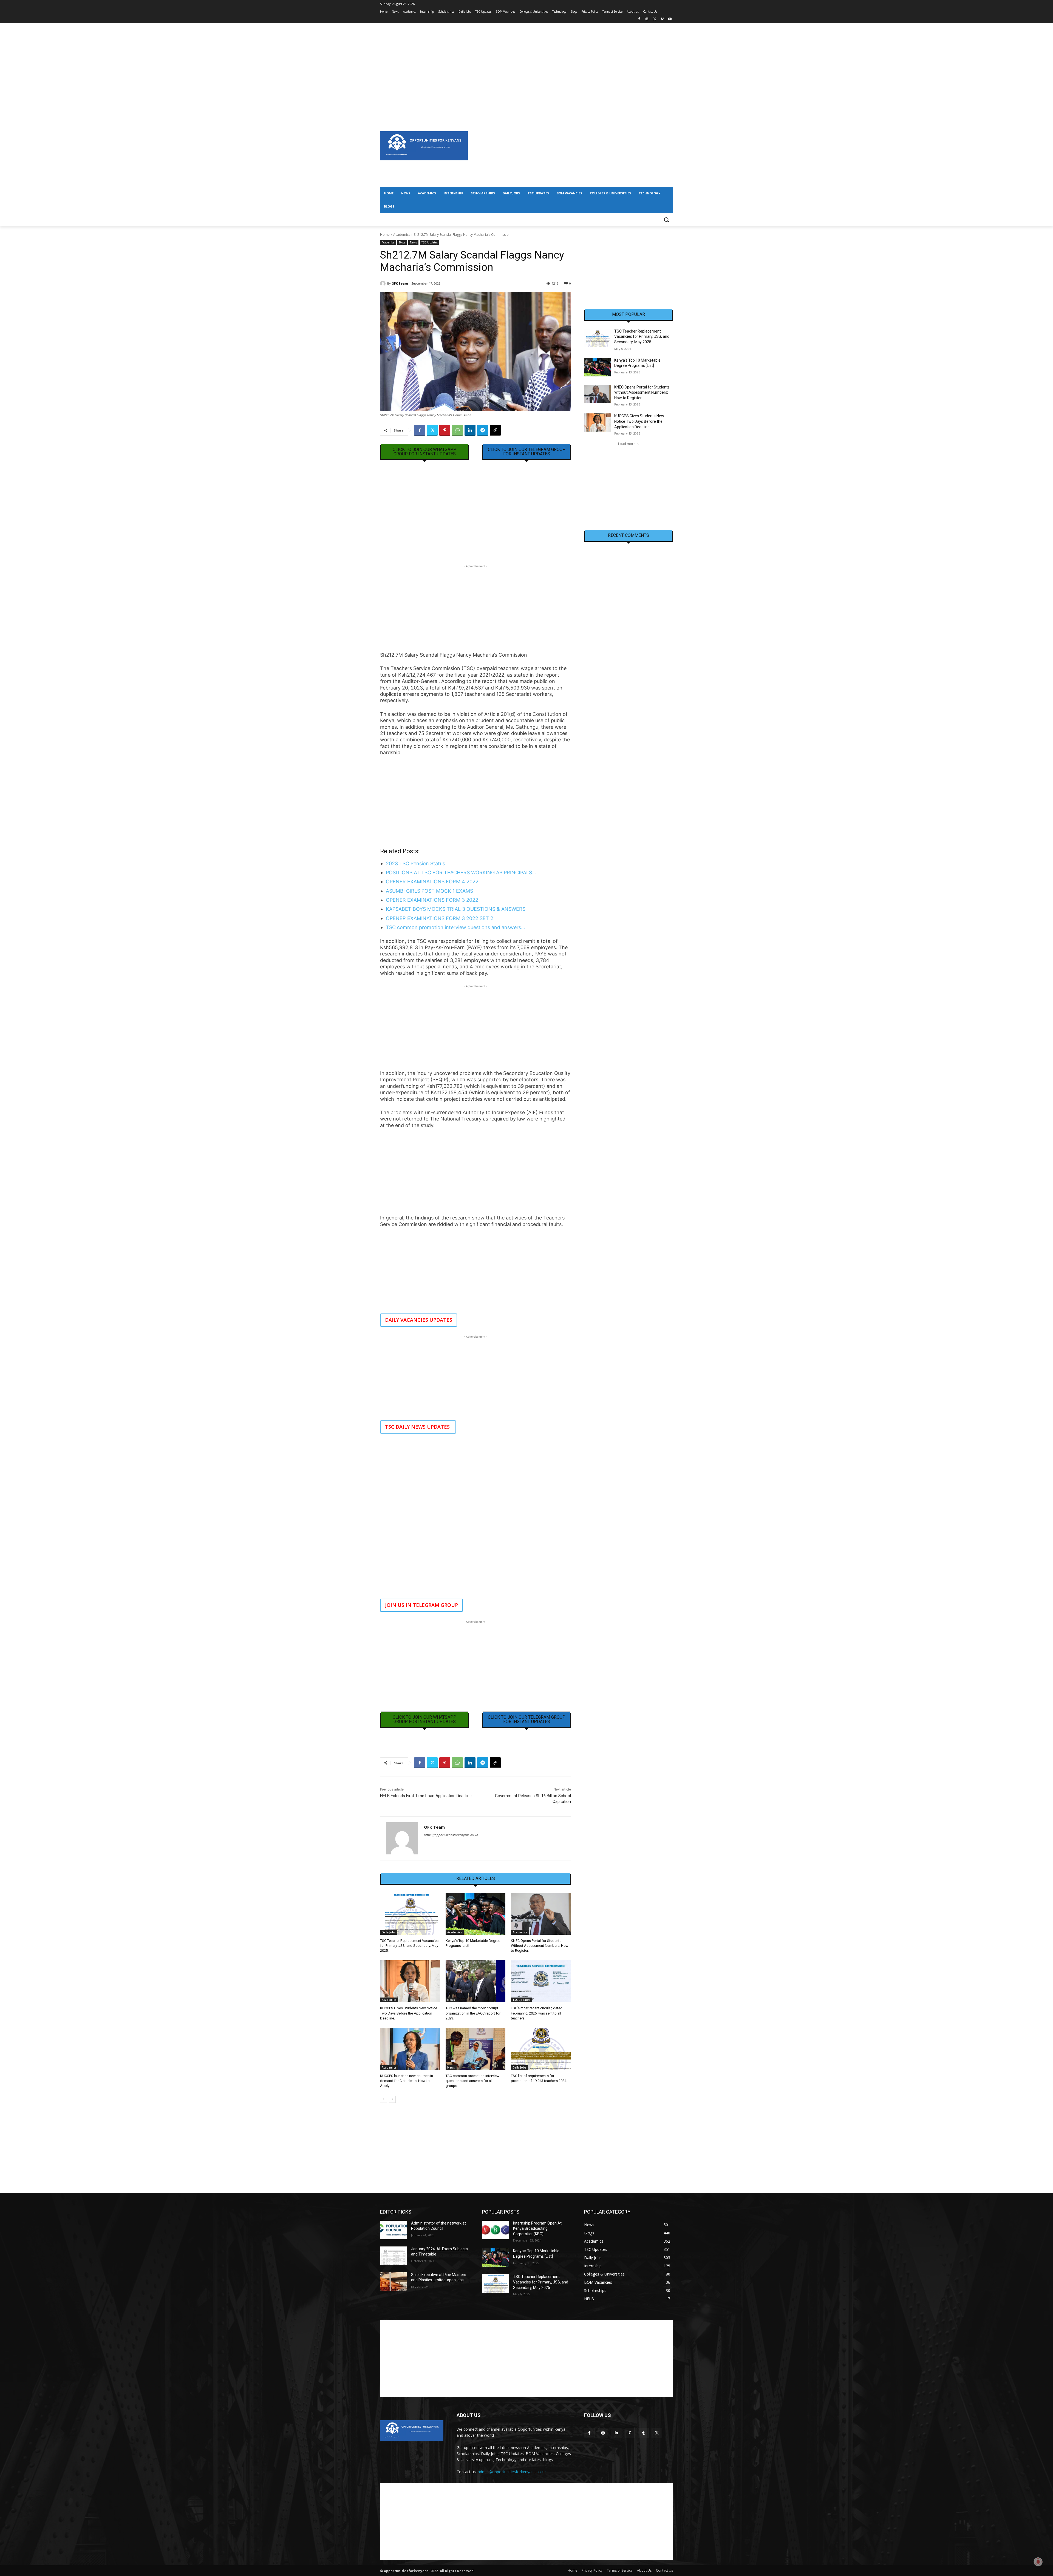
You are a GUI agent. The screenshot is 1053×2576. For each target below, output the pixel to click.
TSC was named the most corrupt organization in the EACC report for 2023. (473, 2013)
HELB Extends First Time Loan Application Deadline (426, 1796)
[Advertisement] (526, 61)
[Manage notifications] (1038, 2562)
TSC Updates (430, 242)
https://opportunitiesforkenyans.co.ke (451, 1835)
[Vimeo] (662, 19)
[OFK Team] (384, 283)
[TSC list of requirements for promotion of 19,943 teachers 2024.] (541, 2049)
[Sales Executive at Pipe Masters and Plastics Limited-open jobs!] (393, 2282)
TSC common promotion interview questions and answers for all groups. (472, 2081)
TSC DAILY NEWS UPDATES (418, 1427)
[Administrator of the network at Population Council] (393, 2230)
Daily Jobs (389, 1932)
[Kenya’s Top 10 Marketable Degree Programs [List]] (476, 1914)
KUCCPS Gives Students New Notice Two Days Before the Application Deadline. (409, 2013)
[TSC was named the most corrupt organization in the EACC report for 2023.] (476, 1981)
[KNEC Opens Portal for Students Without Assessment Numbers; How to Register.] (541, 1914)
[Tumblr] (643, 2433)
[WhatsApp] (457, 430)
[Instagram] (647, 19)
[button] (666, 220)
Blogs (402, 242)
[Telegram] (483, 430)
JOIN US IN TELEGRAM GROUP (421, 1605)
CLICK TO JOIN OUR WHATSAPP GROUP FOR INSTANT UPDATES (424, 452)
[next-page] (392, 2099)
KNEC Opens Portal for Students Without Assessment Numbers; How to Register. (540, 1946)
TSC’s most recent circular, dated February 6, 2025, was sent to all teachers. (537, 2013)
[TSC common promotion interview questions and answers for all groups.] (476, 2049)
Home (385, 235)
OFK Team (400, 283)
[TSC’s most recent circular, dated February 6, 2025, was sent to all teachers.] (541, 1981)
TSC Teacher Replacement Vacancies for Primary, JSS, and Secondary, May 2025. (409, 1946)
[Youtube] (670, 19)
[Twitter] (655, 19)
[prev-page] (383, 2099)
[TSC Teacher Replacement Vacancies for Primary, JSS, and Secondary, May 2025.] (410, 1914)
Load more (627, 444)
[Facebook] (639, 19)
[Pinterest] (445, 430)
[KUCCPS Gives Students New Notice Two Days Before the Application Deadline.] (410, 1981)
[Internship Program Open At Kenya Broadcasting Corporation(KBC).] (495, 2230)
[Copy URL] (495, 430)
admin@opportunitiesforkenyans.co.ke (512, 2472)
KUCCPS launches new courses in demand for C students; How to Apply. (407, 2081)
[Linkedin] (470, 430)
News (413, 242)
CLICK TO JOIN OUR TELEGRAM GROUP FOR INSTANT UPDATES (527, 452)
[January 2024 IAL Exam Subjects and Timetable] (393, 2256)
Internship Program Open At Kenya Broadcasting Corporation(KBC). (537, 2229)
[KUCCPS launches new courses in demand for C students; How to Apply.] (410, 2049)
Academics (402, 235)
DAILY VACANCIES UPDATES (419, 1320)
